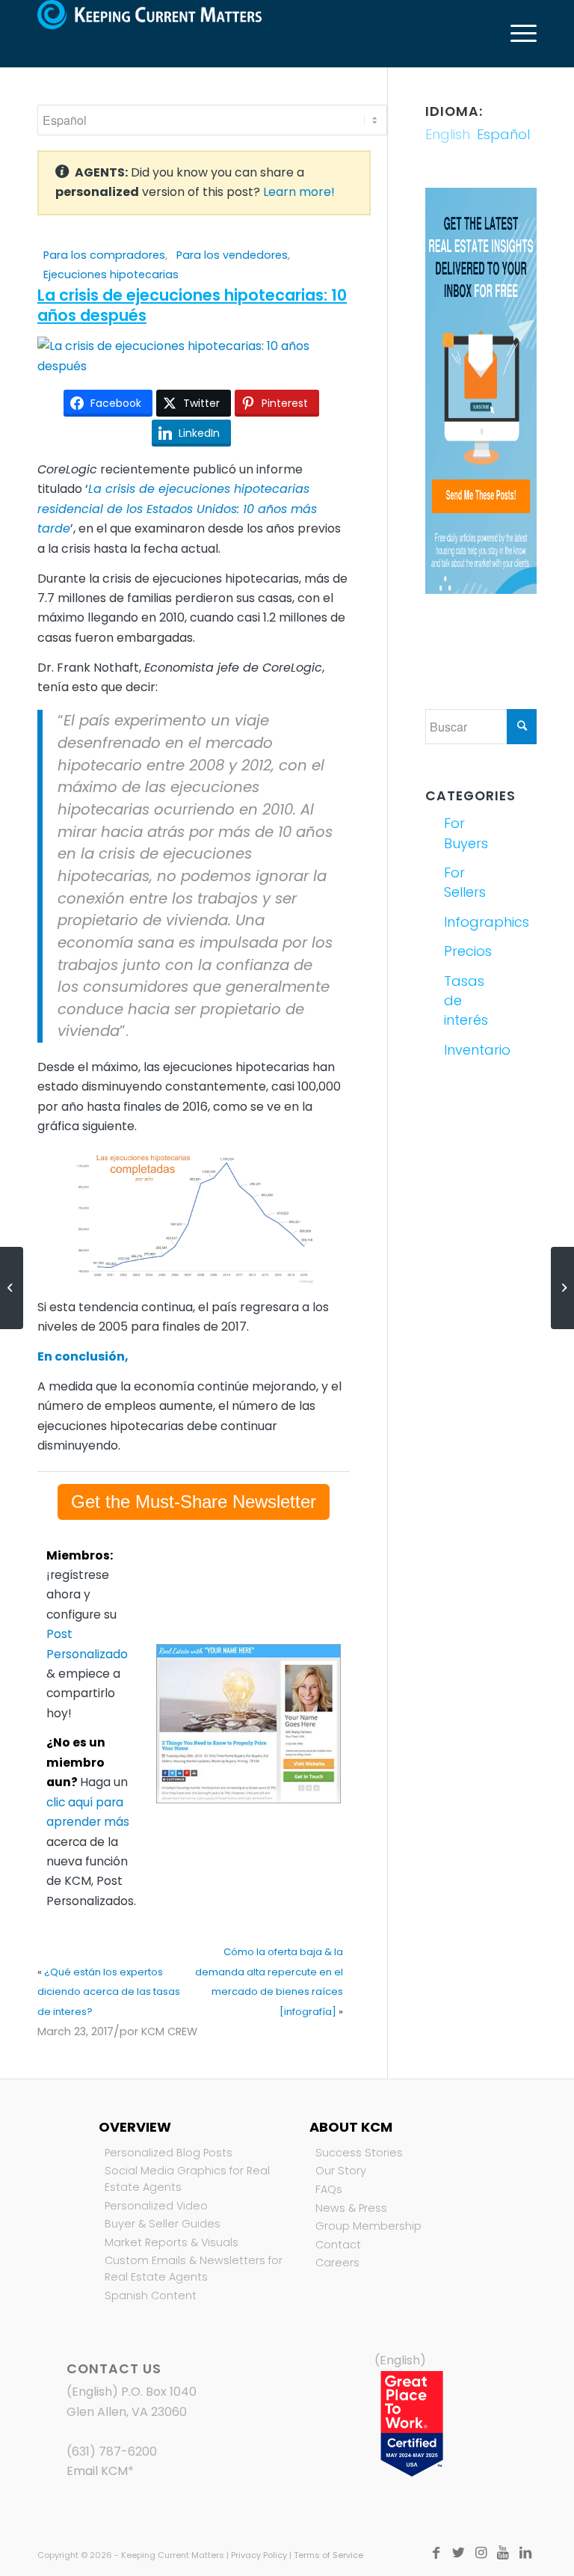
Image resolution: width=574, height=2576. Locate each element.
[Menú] (516, 34)
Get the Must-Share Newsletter (194, 1502)
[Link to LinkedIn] (525, 2553)
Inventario (461, 1050)
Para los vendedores (232, 255)
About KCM (351, 2127)
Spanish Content (151, 2296)
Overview (135, 2127)
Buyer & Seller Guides (163, 2224)
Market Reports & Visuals (172, 2242)
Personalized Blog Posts (169, 2153)
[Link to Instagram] (481, 2553)
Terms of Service (328, 2555)
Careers (337, 2263)
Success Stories (359, 2153)
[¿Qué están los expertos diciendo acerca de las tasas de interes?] (12, 1288)
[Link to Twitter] (458, 2553)
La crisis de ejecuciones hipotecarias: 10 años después (192, 305)
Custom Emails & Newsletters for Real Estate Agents (194, 2269)
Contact (338, 2245)
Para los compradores (104, 255)
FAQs (329, 2189)
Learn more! (299, 192)
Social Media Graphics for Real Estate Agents (187, 2179)
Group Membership (368, 2226)
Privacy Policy (259, 2555)
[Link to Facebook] (436, 2553)
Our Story (341, 2171)
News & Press (351, 2208)
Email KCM (97, 2471)
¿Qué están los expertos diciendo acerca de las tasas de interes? (109, 1992)
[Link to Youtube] (503, 2553)
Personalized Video (156, 2206)
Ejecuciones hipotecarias (111, 275)
